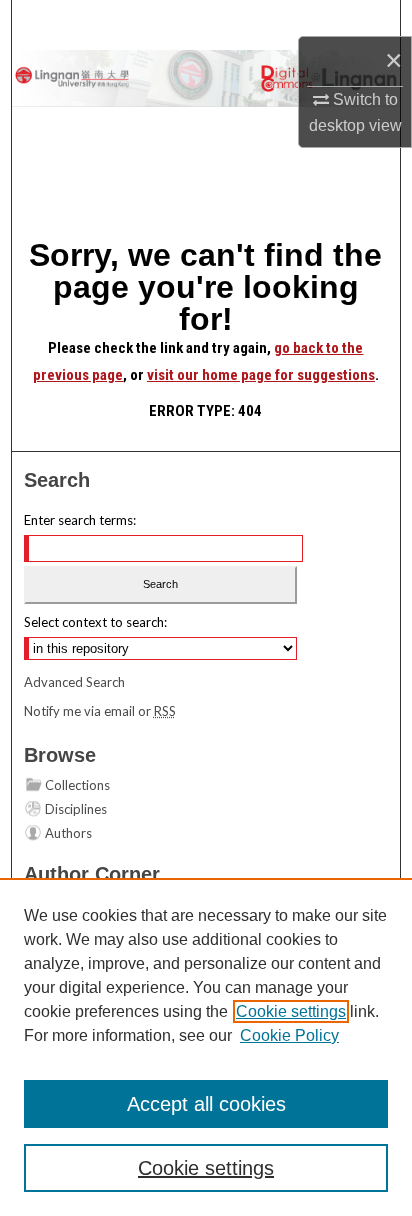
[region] (206, 1047)
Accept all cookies (206, 1104)
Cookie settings (291, 1011)
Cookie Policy (289, 1035)
